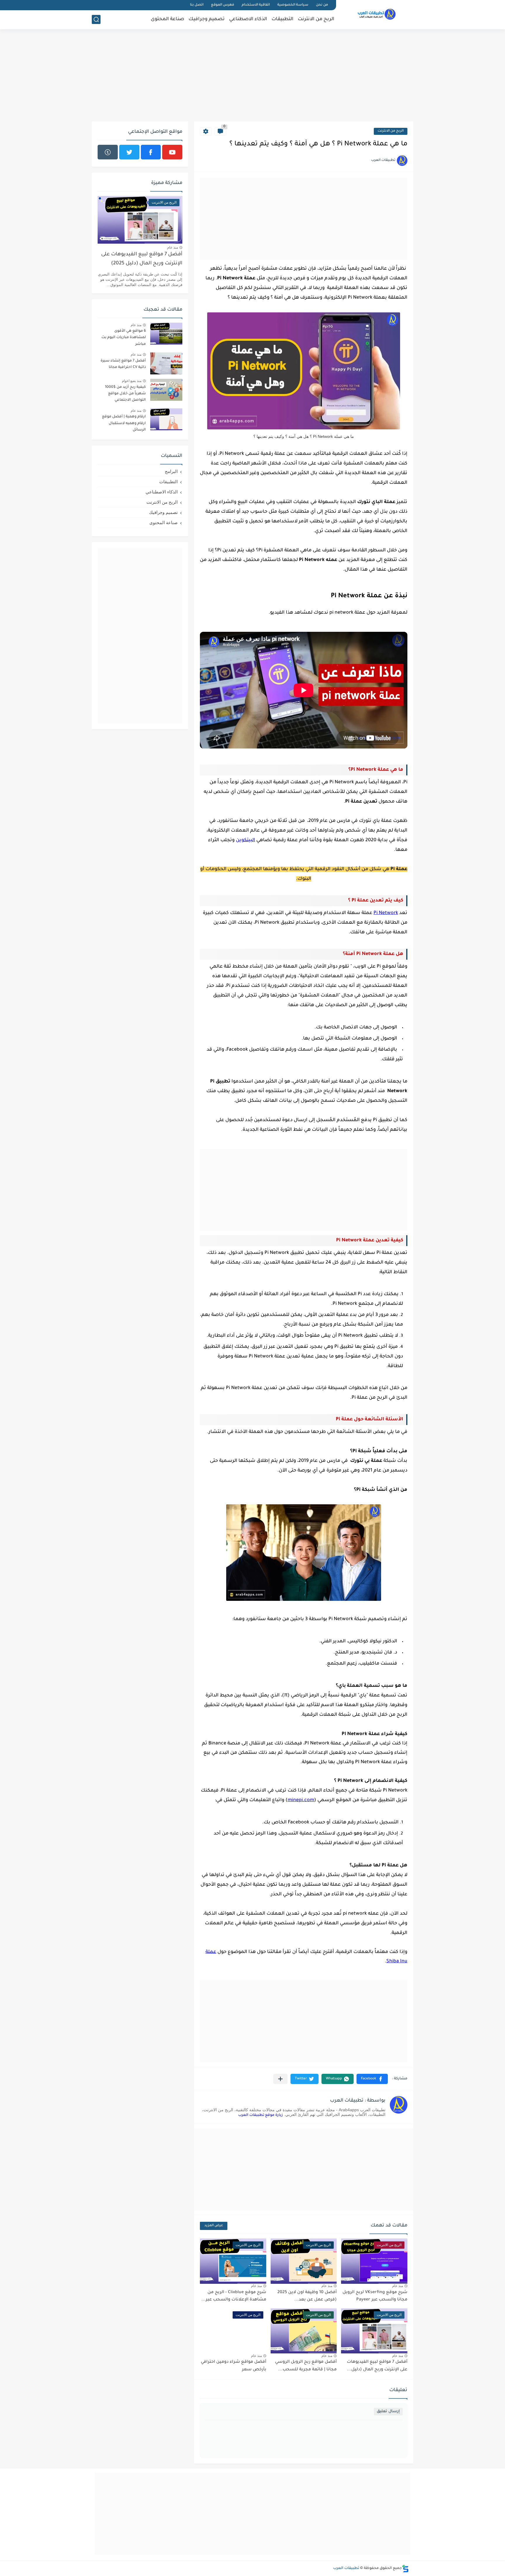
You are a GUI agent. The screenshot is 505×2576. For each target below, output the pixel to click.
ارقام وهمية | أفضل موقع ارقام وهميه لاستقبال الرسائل (124, 423)
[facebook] (151, 152)
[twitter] (129, 152)
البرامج (171, 471)
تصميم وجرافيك (207, 19)
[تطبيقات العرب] (377, 14)
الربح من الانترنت (316, 19)
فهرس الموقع (223, 5)
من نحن (322, 5)
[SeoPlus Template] (405, 2569)
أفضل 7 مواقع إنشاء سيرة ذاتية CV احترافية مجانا (123, 364)
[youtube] (172, 152)
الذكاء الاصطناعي (248, 19)
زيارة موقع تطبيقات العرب (261, 2115)
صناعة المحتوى (167, 19)
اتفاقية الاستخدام (256, 5)
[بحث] (96, 19)
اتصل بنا (197, 5)
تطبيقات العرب (346, 2568)
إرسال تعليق (388, 2411)
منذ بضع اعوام (132, 381)
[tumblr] (108, 152)
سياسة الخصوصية (293, 5)
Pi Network (386, 913)
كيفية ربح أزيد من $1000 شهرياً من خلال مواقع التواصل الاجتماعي (125, 394)
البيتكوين (245, 840)
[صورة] (166, 334)
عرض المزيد (214, 2226)
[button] (372, 2079)
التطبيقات (282, 19)
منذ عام (398, 2286)
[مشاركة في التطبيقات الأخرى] (280, 2079)
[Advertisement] (252, 76)
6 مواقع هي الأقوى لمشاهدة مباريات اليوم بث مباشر (124, 338)
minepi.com (301, 1800)
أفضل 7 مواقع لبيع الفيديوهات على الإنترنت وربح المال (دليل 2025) (142, 259)
